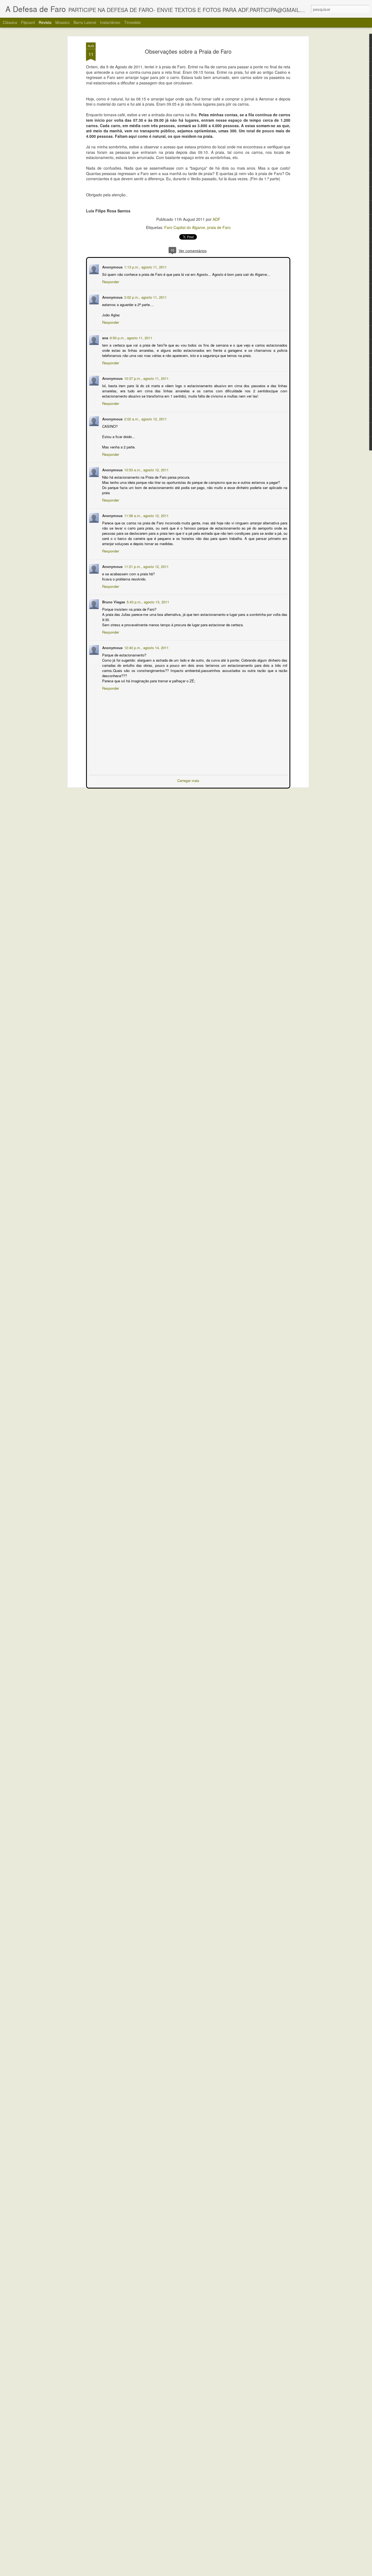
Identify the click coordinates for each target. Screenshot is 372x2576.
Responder (110, 281)
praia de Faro (219, 227)
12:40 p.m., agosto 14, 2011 (146, 647)
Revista (45, 22)
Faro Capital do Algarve (185, 227)
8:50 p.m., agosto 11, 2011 (130, 337)
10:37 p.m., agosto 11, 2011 (146, 378)
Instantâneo (110, 22)
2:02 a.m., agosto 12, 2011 (145, 418)
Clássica (10, 22)
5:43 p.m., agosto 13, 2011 (147, 601)
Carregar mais (188, 780)
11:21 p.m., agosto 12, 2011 (146, 566)
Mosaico (62, 22)
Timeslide (132, 22)
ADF (217, 219)
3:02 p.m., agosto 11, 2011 (145, 297)
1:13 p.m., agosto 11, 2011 (145, 266)
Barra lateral (85, 22)
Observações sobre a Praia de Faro (188, 51)
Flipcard (28, 22)
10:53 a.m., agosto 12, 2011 (146, 469)
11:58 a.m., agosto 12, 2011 (146, 515)
